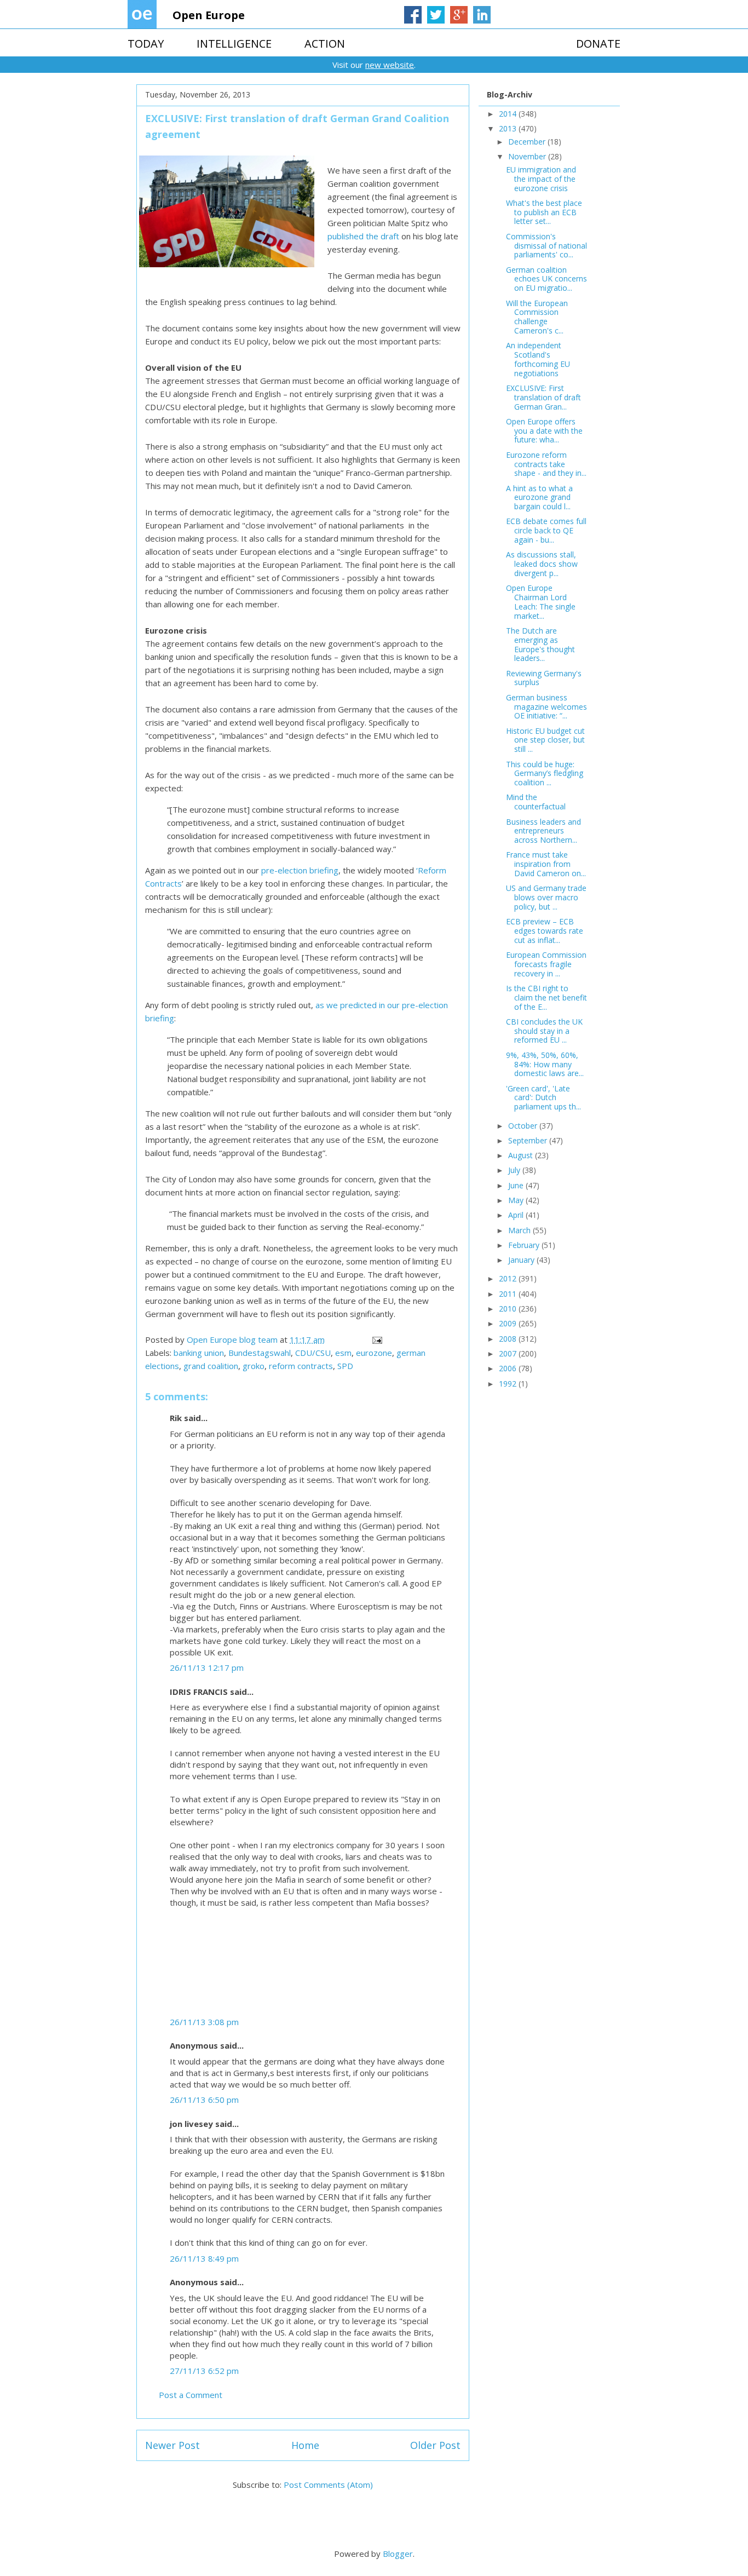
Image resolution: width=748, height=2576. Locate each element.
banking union (199, 1353)
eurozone (374, 1353)
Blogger (398, 2554)
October (524, 1126)
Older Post (435, 2445)
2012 (509, 1278)
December (528, 142)
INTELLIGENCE (234, 44)
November (528, 156)
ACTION (325, 44)
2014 (509, 114)
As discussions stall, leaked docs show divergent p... (542, 564)
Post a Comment (191, 2395)
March (520, 1230)
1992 (509, 1384)
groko (254, 1366)
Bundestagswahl (260, 1353)
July (515, 1170)
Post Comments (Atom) (328, 2485)
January (522, 1260)
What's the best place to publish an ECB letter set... (544, 212)
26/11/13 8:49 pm (204, 2258)
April (517, 1215)
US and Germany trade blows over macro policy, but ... (546, 897)
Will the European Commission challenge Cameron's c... (537, 317)
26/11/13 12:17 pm (207, 1668)
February (525, 1245)
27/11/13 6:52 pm (204, 2371)
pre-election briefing (300, 870)
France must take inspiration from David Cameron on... (546, 864)
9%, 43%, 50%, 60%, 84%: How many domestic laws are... (545, 1064)
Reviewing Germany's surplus (544, 678)
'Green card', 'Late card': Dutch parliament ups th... (543, 1098)
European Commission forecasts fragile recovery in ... (546, 964)
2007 (509, 1353)
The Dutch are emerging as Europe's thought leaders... (540, 644)
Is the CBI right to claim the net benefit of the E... (546, 997)
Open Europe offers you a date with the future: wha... (544, 431)
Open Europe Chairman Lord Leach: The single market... (541, 602)
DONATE (598, 44)
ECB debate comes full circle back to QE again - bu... (546, 530)
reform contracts (301, 1366)
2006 (509, 1368)
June (517, 1185)
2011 (509, 1294)
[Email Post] (376, 1339)
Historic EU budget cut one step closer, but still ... (545, 740)
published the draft (363, 236)
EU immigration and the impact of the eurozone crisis (541, 179)
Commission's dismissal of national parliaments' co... (546, 246)
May (517, 1200)
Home (305, 2445)
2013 (509, 128)
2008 (509, 1339)
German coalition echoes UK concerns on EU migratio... (546, 279)
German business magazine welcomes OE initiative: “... (546, 707)
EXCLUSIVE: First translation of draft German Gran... (543, 397)
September (529, 1140)
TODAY (146, 44)
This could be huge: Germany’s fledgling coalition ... (545, 774)
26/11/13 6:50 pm (204, 2100)
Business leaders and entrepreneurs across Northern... (543, 831)
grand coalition (211, 1366)
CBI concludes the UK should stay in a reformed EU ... (544, 1031)
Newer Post (172, 2445)
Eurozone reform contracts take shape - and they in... (546, 464)
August (522, 1155)
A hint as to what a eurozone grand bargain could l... (539, 498)
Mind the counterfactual (536, 802)
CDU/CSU (313, 1353)
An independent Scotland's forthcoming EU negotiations (538, 359)
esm (343, 1353)
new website (390, 65)
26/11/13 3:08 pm (204, 2022)
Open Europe (209, 15)
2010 (509, 1309)
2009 (509, 1323)
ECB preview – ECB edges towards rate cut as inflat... (545, 931)
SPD (345, 1366)
